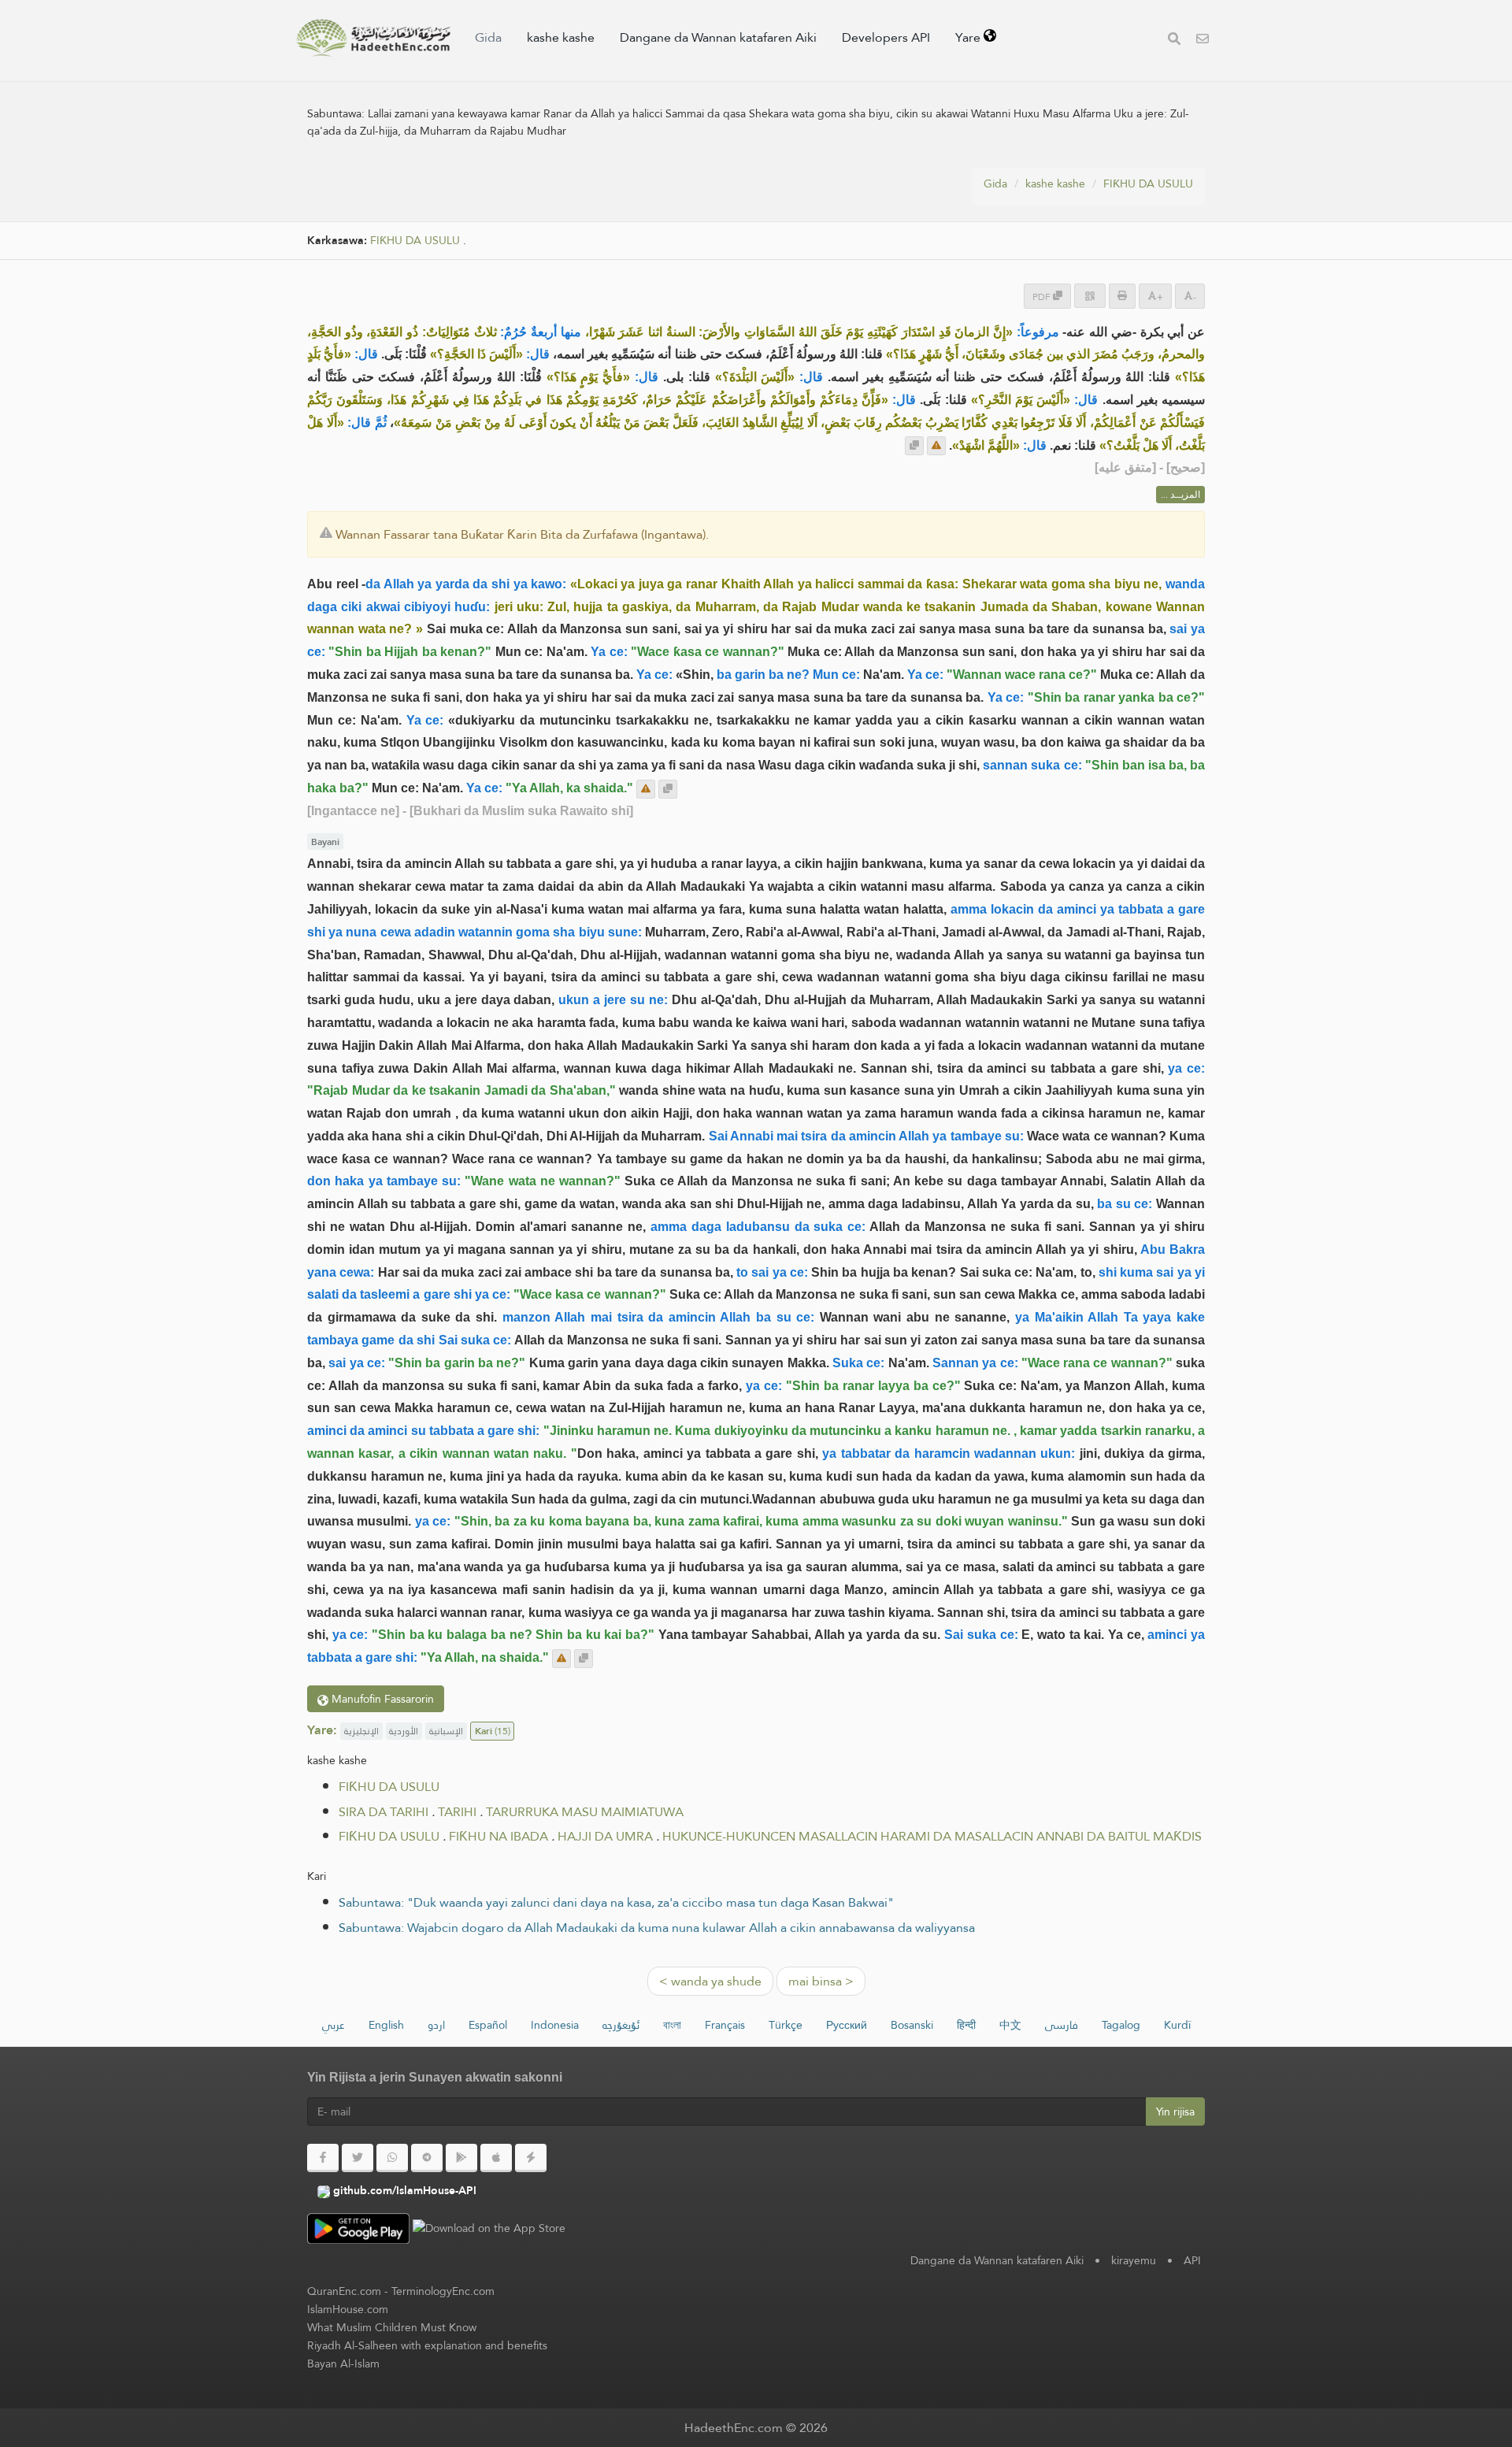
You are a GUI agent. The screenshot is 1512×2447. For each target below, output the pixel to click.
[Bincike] (1174, 41)
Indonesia (555, 2025)
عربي (334, 2025)
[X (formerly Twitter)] (358, 2158)
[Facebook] (323, 2158)
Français (725, 2025)
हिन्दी (966, 2025)
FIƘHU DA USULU (1148, 184)
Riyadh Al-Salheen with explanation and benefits (427, 2345)
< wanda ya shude (710, 1981)
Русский (847, 2025)
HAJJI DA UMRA (605, 1836)
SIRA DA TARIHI (384, 1812)
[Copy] (914, 446)
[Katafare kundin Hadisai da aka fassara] (373, 38)
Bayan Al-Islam (343, 2364)
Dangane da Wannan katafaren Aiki (718, 37)
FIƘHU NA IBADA (498, 1836)
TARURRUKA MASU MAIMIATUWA (585, 1812)
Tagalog (1121, 2025)
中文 (1010, 2025)
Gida (488, 37)
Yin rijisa (1175, 2111)
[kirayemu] (1203, 41)
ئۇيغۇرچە (621, 2025)
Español (488, 2025)
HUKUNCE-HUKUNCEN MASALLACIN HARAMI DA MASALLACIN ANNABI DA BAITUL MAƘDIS (932, 1836)
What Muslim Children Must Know (392, 2327)
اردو (436, 2025)
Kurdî (1177, 2025)
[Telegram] (427, 2158)
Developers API (886, 37)
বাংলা (672, 2025)
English (386, 2025)
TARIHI (457, 1812)
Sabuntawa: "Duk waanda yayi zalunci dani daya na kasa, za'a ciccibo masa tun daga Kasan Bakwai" (616, 1902)
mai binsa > (821, 1981)
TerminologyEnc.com (443, 2291)
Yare (969, 37)
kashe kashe (561, 37)
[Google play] (461, 2158)
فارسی (1062, 2025)
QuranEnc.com (344, 2291)
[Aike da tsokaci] (936, 446)
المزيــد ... (1180, 495)
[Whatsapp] (392, 2158)
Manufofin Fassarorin (381, 1699)
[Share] (1090, 296)
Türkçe (786, 2025)
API (1192, 2260)
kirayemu (1134, 2260)
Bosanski (912, 2025)
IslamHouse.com (348, 2309)
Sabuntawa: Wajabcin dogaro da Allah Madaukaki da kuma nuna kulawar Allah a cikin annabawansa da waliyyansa (657, 1928)
